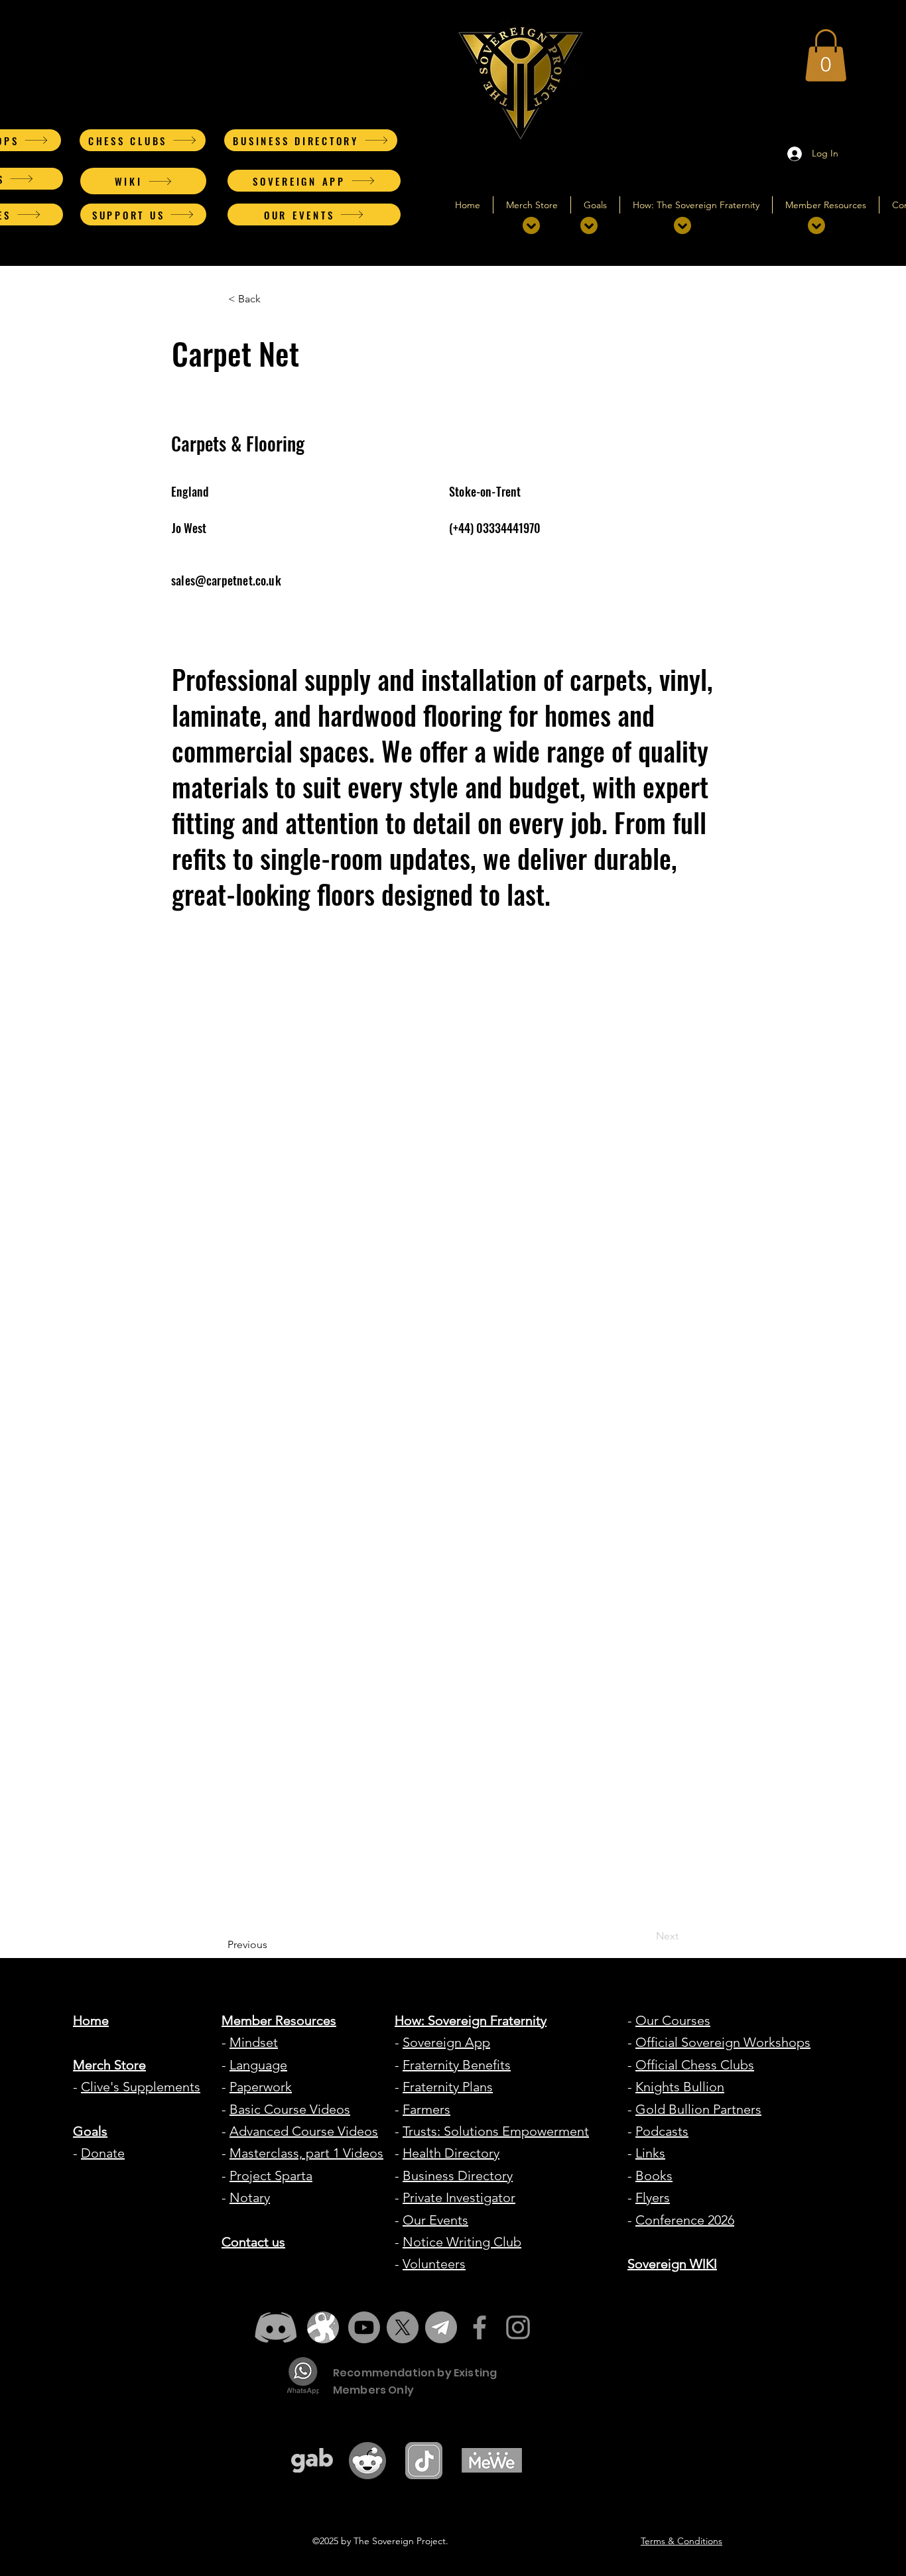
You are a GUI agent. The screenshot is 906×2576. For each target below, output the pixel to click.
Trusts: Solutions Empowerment (496, 2131)
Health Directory (451, 2153)
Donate (103, 2153)
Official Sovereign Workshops (723, 2042)
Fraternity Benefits (457, 2065)
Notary (250, 2197)
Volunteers (434, 2264)
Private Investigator (459, 2197)
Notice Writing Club (462, 2242)
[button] (826, 55)
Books (654, 2176)
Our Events (435, 2220)
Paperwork (261, 2087)
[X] (403, 2327)
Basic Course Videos (290, 2109)
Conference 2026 (685, 2220)
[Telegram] (441, 2327)
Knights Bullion (680, 2087)
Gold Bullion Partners (698, 2109)
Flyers (653, 2197)
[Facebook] (480, 2327)
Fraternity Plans (448, 2087)
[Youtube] (364, 2327)
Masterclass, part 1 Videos (306, 2153)
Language (258, 2065)
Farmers (426, 2109)
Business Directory (458, 2176)
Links (650, 2153)
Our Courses (673, 2020)
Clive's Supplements (141, 2087)
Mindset (254, 2042)
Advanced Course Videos (304, 2131)
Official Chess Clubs (695, 2065)
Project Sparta (271, 2176)
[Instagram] (518, 2327)
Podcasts (662, 2131)
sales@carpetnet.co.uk (226, 580)
